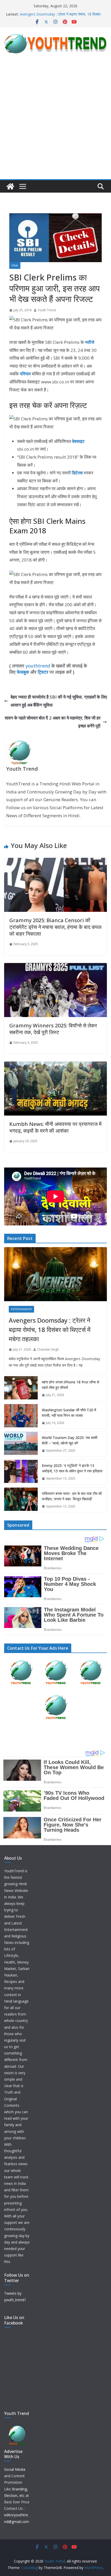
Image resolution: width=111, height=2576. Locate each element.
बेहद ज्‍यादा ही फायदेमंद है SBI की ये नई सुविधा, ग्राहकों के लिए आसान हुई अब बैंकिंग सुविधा (59, 701)
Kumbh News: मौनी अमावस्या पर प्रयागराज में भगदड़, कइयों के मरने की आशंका (55, 1127)
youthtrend (38, 666)
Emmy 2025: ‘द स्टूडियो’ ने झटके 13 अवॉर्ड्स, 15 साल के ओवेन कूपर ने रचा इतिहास (72, 1468)
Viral (15, 266)
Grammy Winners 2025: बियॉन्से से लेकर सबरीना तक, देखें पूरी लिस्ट (53, 1029)
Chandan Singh (48, 1349)
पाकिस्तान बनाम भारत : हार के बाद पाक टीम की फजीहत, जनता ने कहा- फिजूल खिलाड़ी (72, 1496)
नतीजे (90, 342)
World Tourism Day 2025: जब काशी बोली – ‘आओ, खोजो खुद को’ (70, 1440)
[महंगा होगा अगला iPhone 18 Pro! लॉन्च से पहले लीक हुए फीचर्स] (21, 1389)
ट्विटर (43, 672)
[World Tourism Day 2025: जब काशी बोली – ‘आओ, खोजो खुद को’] (21, 1444)
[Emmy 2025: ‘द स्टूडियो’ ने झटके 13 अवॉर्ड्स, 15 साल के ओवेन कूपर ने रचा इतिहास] (21, 1472)
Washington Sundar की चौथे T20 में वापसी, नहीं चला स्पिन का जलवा (69, 1413)
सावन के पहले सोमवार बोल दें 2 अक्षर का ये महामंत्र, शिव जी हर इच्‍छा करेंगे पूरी (53, 722)
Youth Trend (47, 310)
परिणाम (25, 374)
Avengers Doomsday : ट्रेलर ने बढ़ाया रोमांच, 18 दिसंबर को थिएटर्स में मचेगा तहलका (50, 1329)
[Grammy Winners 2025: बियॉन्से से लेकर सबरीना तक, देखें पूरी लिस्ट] (55, 967)
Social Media (15, 2469)
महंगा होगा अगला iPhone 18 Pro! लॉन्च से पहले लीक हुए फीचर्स (70, 1385)
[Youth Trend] (10, 186)
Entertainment (21, 1309)
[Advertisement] (55, 121)
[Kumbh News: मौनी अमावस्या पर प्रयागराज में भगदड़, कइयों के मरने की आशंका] (55, 1065)
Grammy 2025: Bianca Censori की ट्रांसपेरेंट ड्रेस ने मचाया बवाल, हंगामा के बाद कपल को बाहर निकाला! (55, 927)
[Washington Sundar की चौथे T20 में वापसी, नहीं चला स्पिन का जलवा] (21, 1416)
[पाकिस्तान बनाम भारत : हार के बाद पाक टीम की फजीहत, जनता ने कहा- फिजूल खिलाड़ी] (21, 1500)
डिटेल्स (77, 473)
